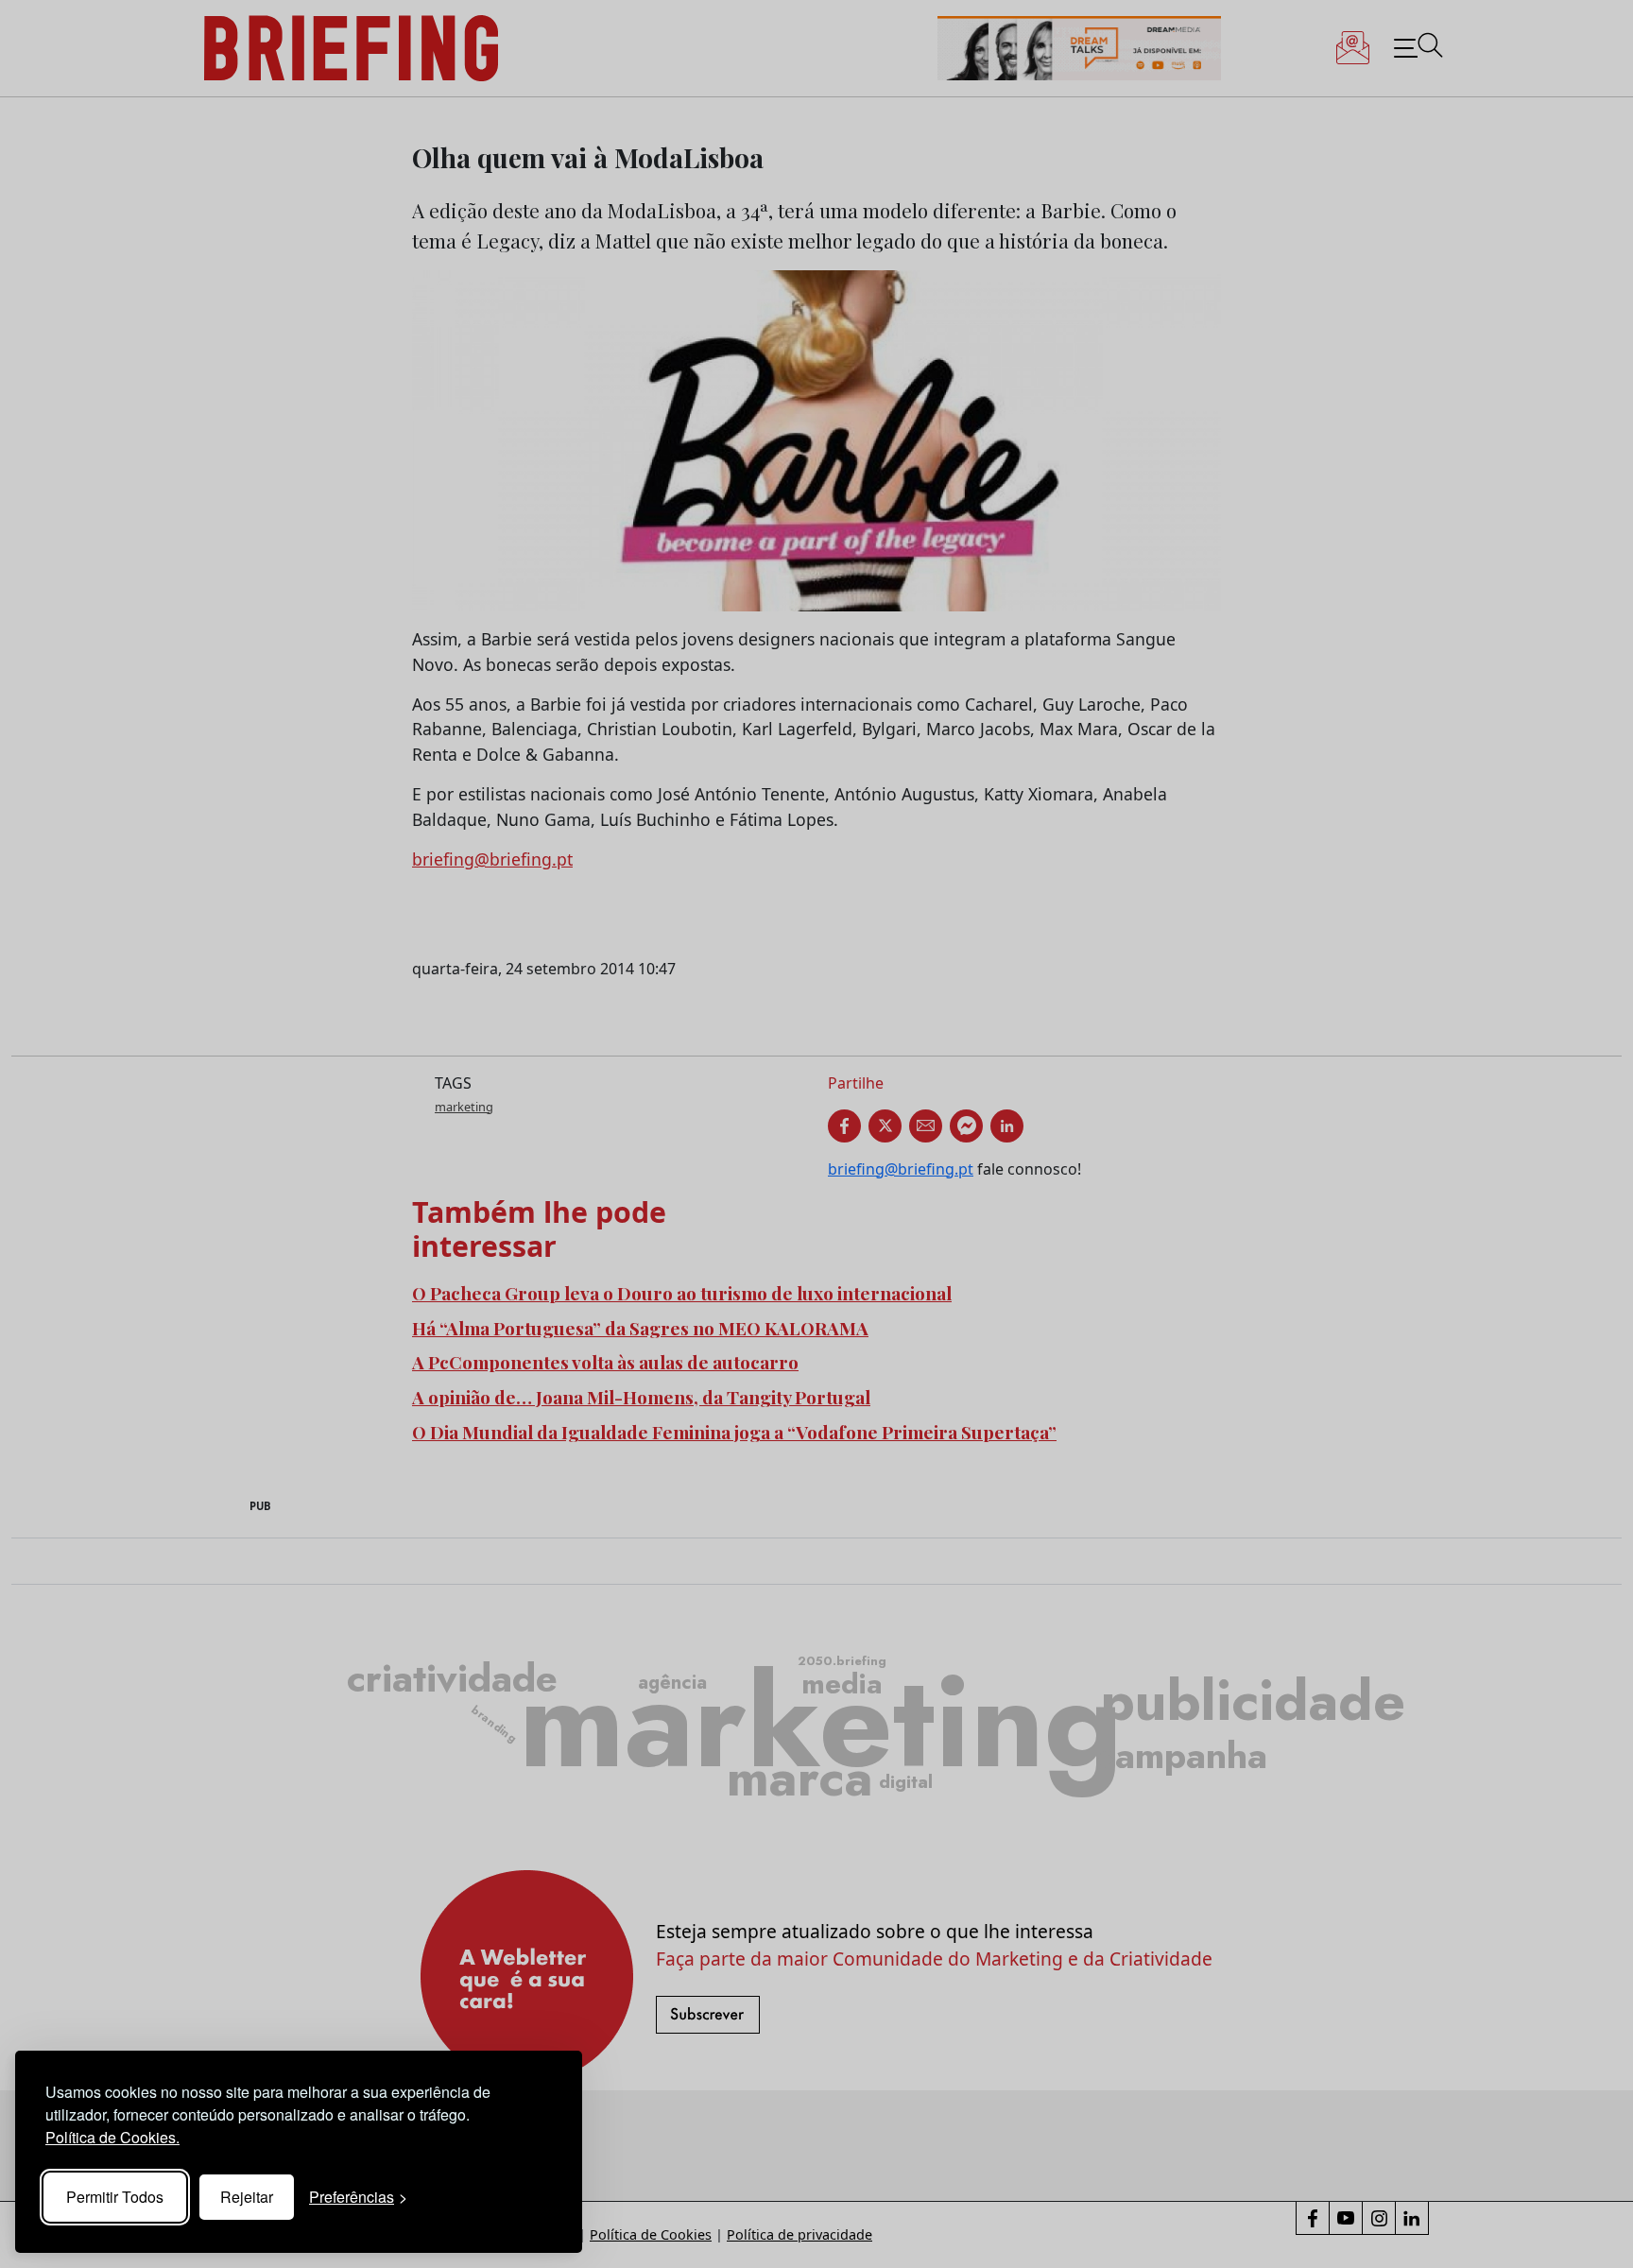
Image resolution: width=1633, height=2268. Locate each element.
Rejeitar (247, 2197)
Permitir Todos (115, 2197)
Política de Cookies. (112, 2137)
